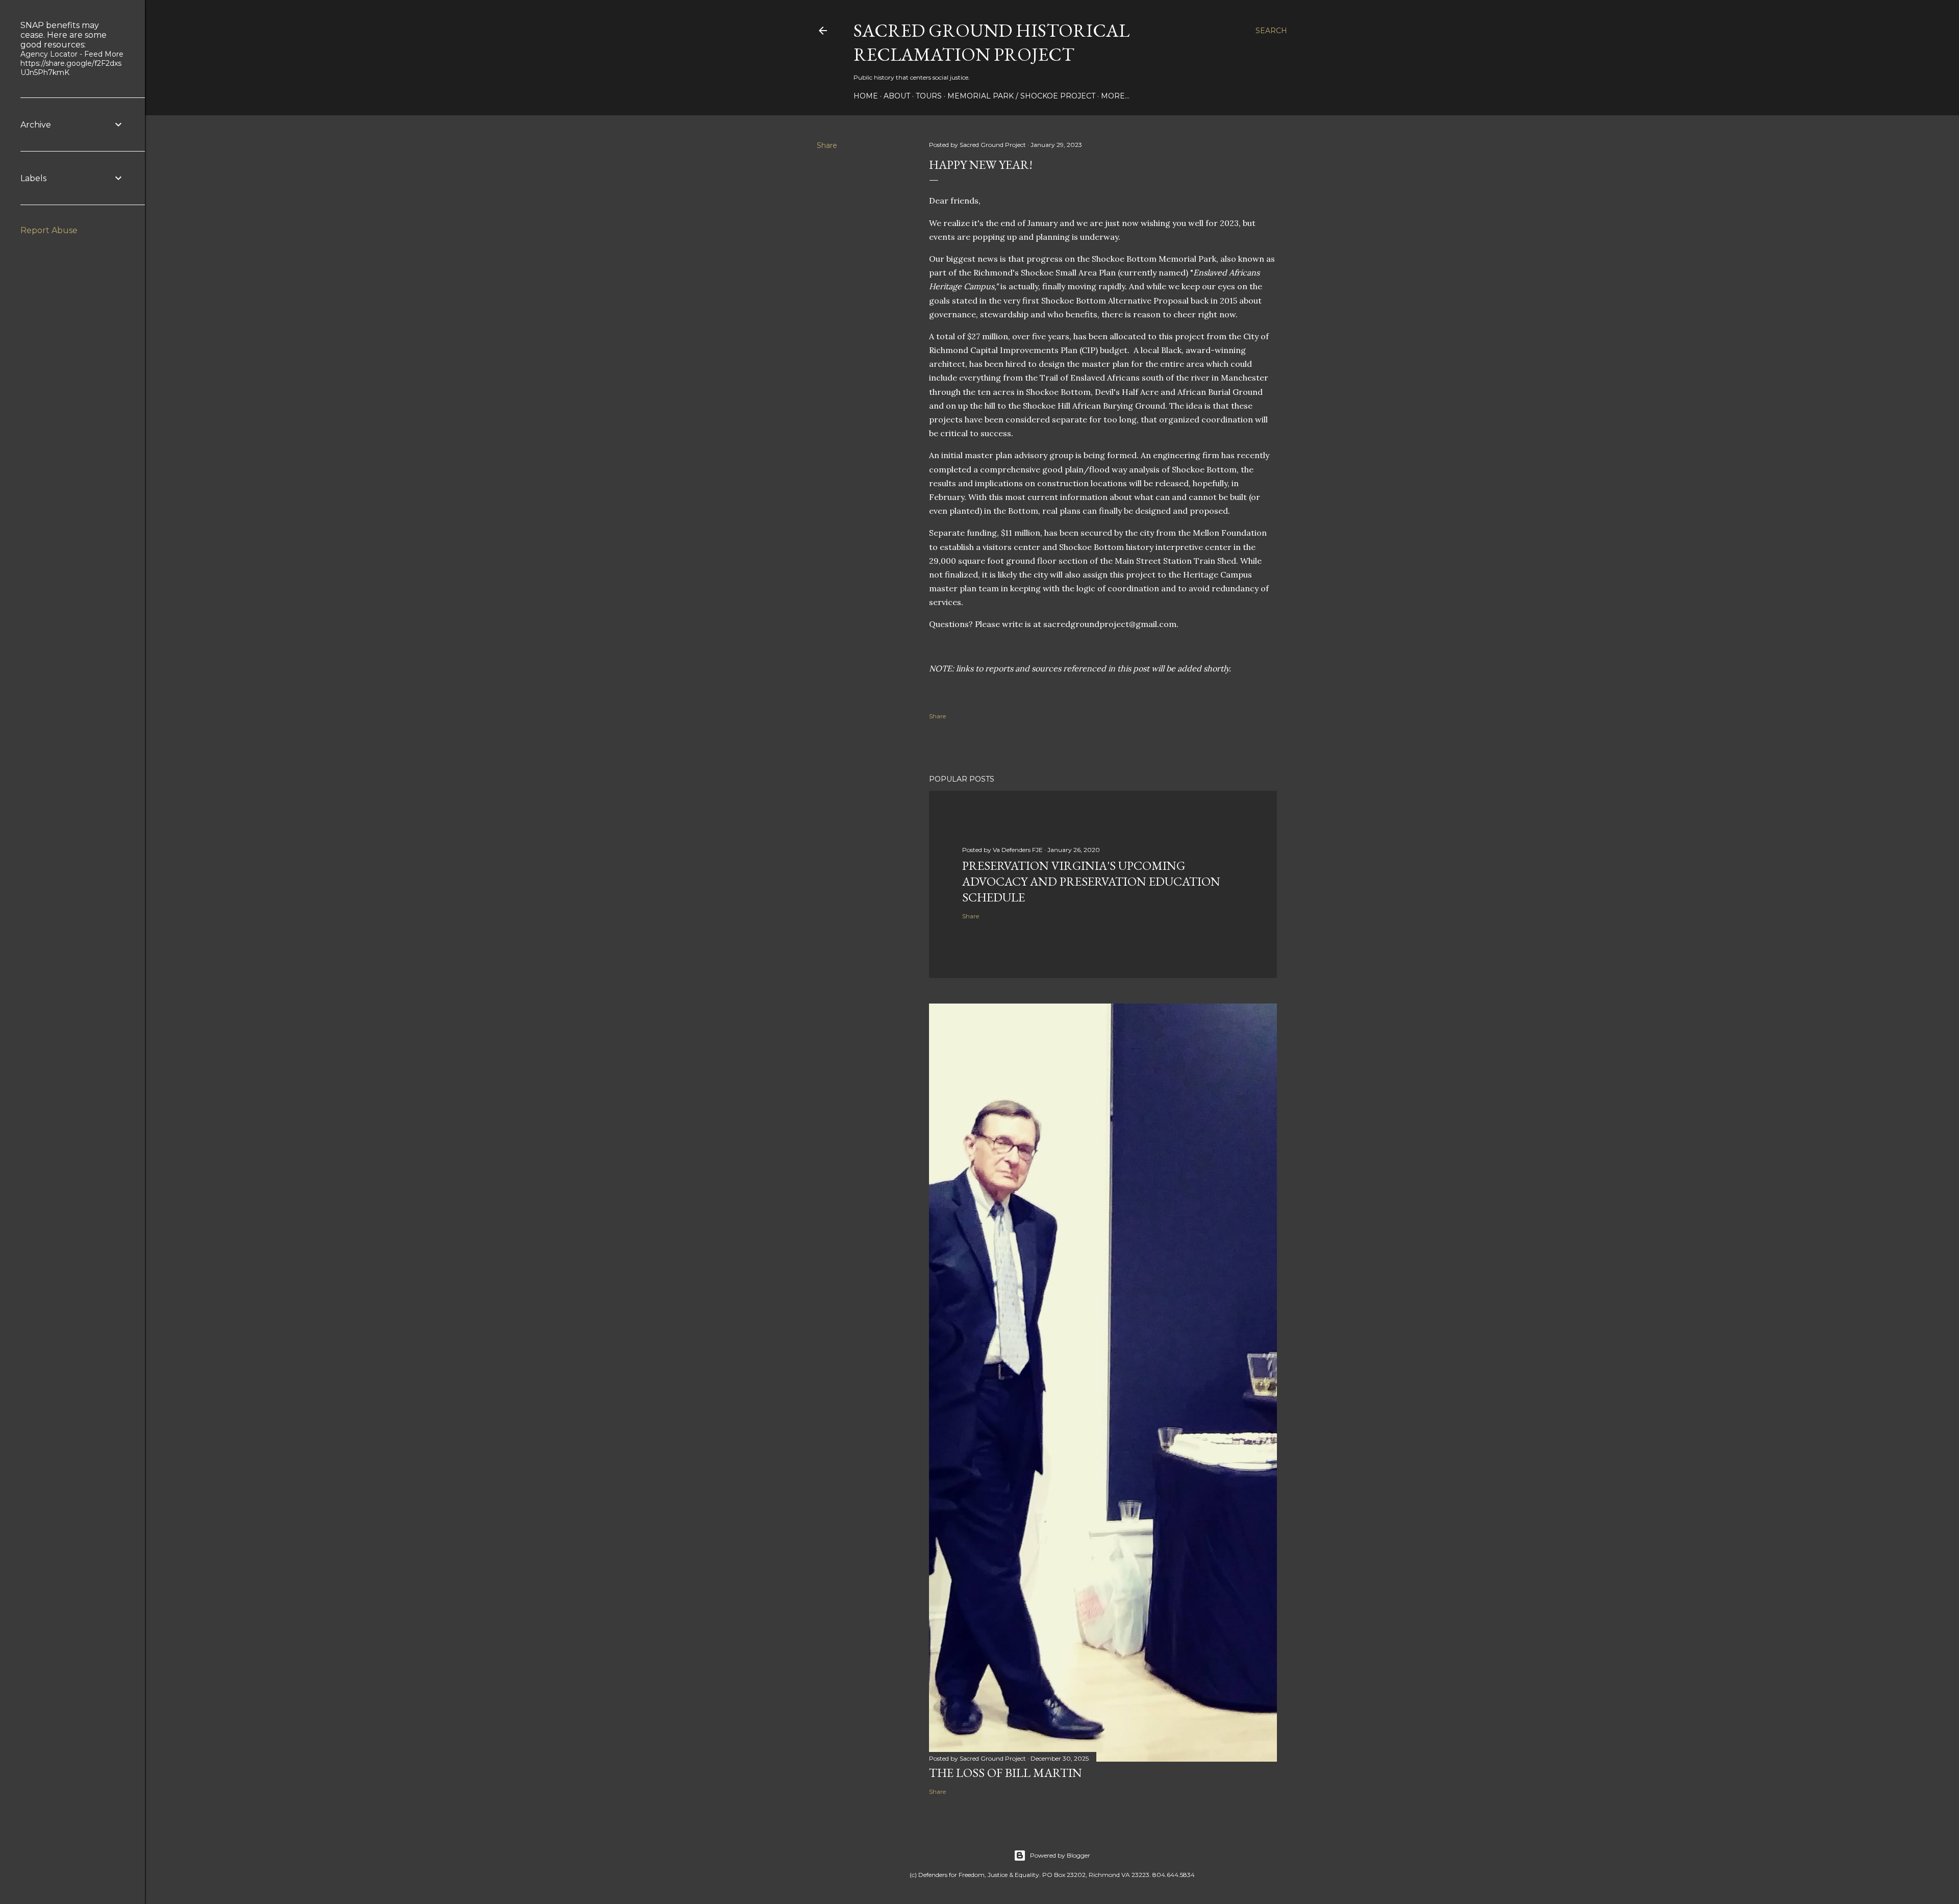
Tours (929, 96)
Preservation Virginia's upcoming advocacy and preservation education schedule (1091, 881)
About (897, 96)
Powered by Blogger (1060, 1855)
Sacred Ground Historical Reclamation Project (991, 42)
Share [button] (827, 145)
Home (866, 96)
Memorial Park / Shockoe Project (1021, 96)
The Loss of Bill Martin (1006, 1773)
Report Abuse (49, 230)
